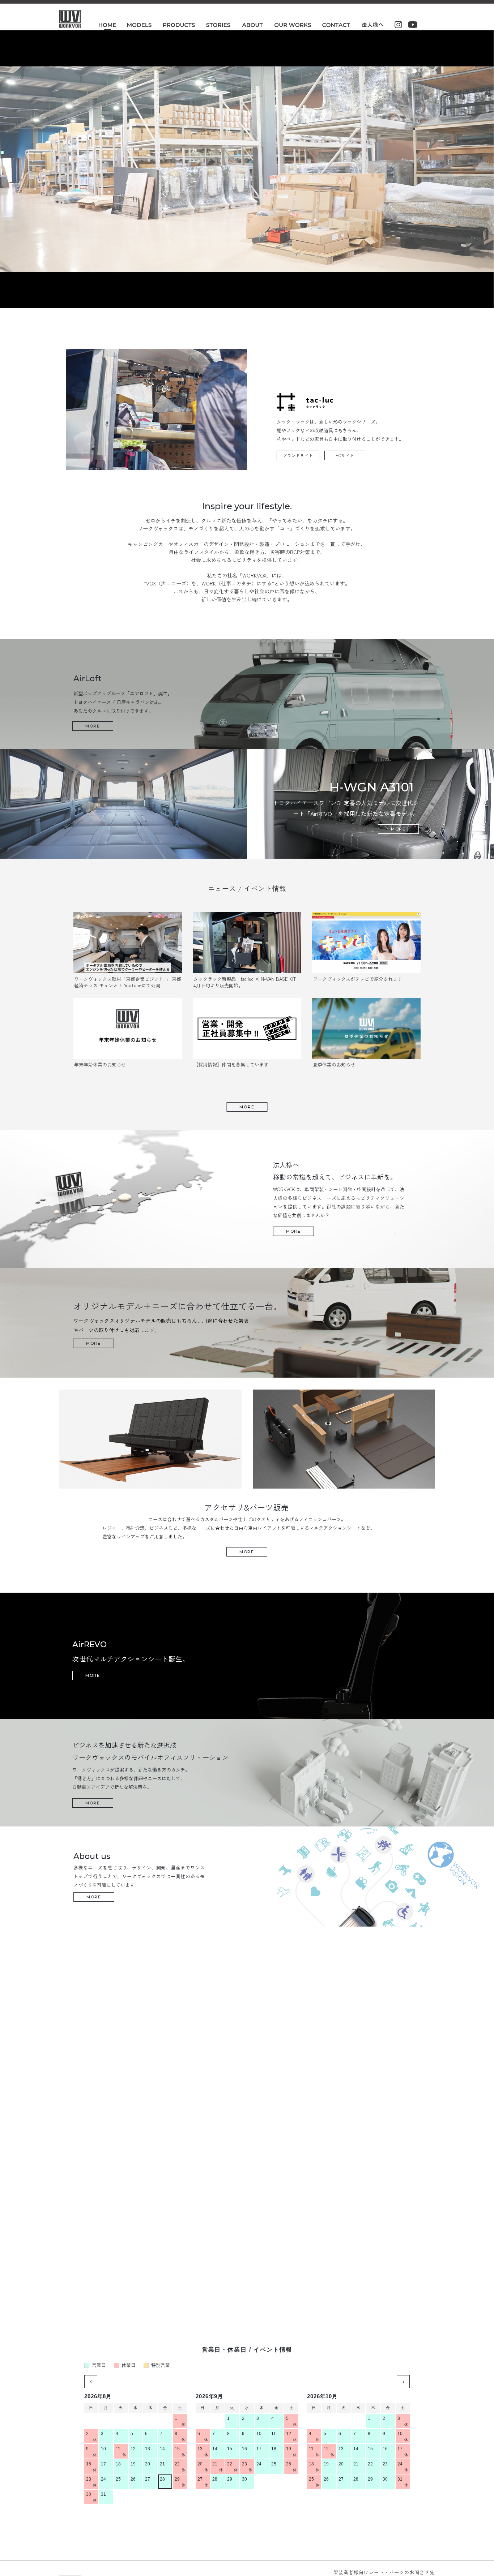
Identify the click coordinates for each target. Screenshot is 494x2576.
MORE (247, 1107)
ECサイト (345, 455)
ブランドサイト (298, 455)
